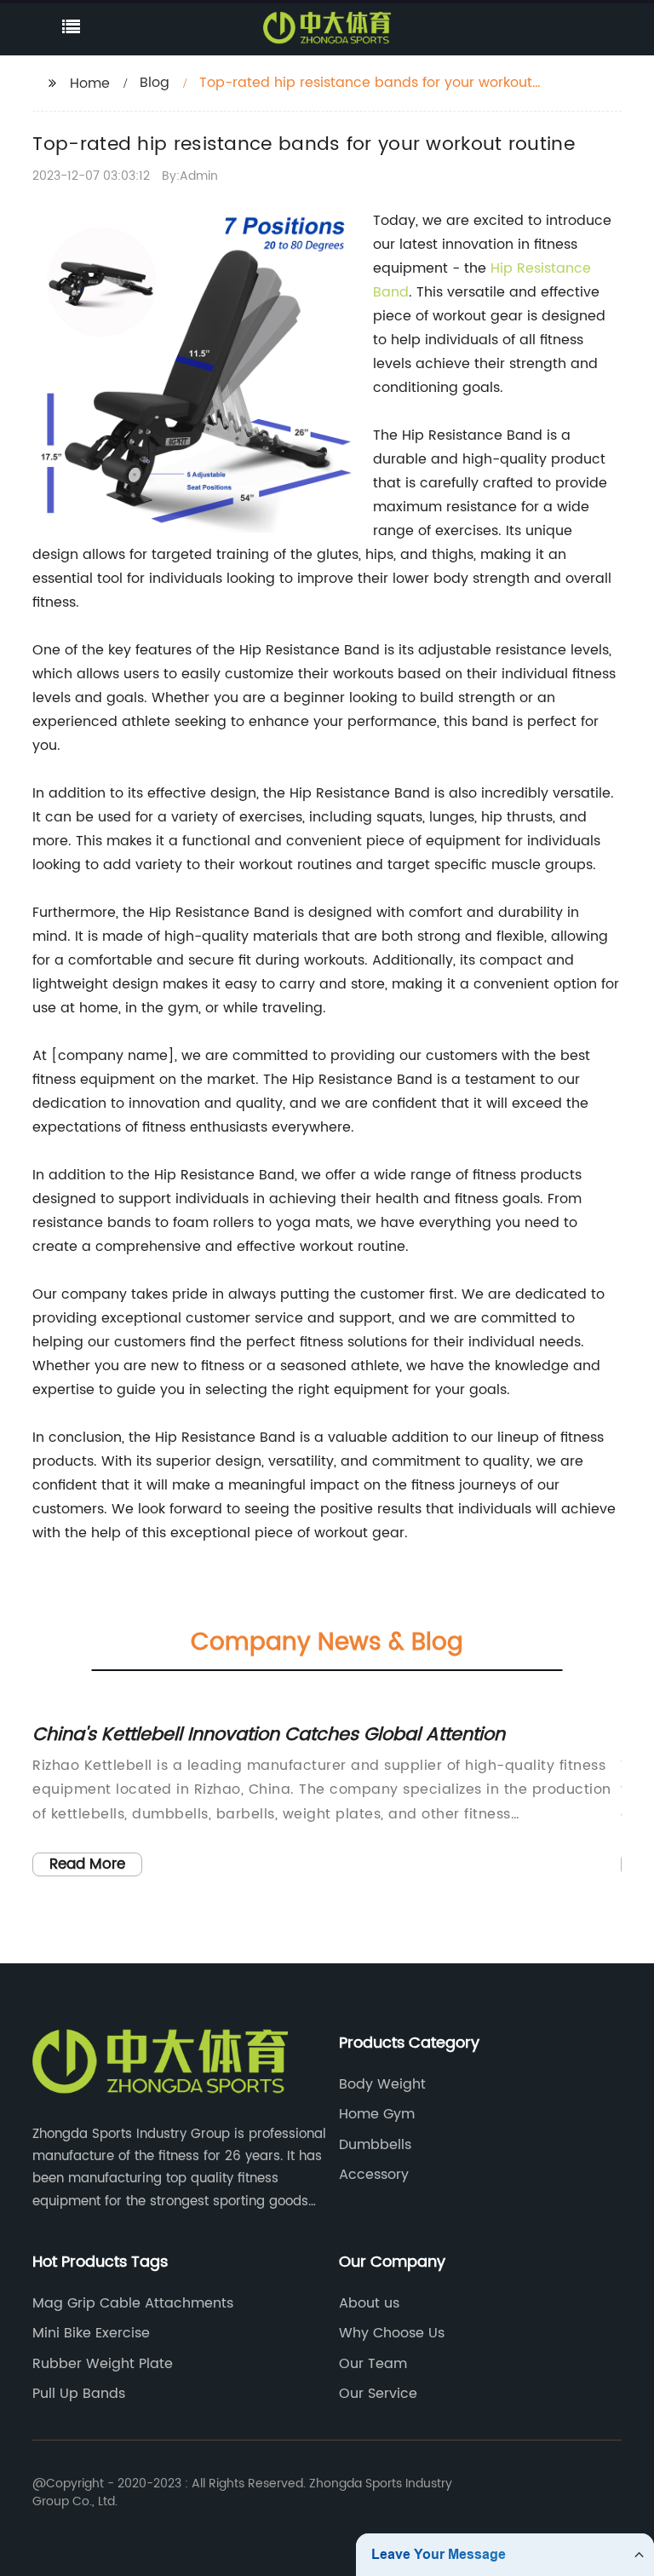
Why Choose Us (392, 2333)
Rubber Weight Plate (103, 2364)
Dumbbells (375, 2145)
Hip (504, 268)
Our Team (373, 2364)
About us (369, 2303)
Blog (155, 83)
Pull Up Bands (79, 2394)
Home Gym (377, 2114)
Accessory (374, 2175)
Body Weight (382, 2084)
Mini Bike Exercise (91, 2333)
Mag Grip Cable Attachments (133, 2303)
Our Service (378, 2394)
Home (90, 84)
